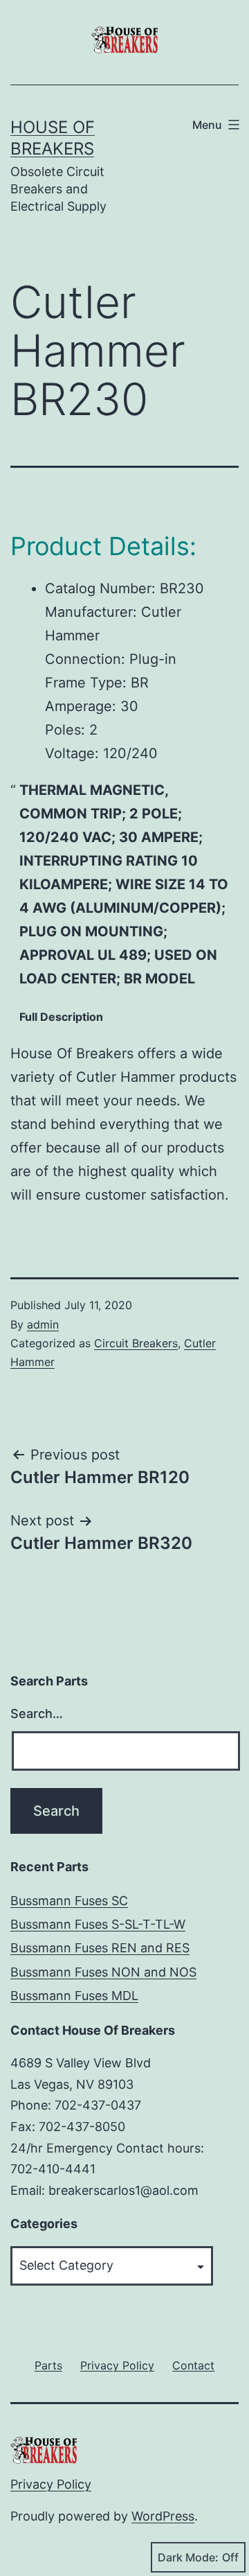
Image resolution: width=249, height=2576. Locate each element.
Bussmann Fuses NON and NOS (103, 1972)
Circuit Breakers (136, 1343)
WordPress (163, 2516)
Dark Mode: (188, 2557)
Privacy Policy (51, 2484)
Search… (37, 1714)
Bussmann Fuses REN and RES (100, 1948)
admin (43, 1324)
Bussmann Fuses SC (69, 1901)
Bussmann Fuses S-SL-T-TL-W (98, 1924)
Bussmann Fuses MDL (74, 1996)
